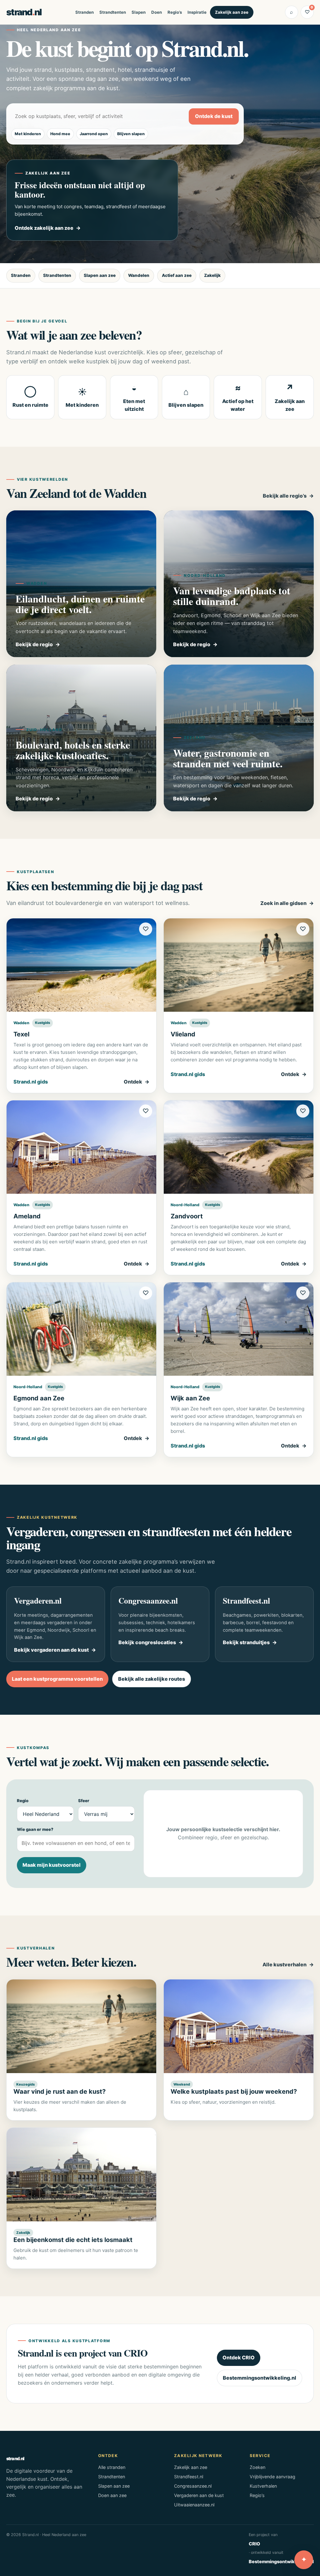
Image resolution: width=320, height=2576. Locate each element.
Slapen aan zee (100, 275)
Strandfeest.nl (189, 2477)
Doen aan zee (112, 2495)
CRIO (254, 2544)
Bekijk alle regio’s (285, 496)
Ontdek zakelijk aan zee (44, 228)
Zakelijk (212, 275)
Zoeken (257, 2467)
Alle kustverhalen (285, 1964)
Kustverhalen (263, 2486)
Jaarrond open (94, 134)
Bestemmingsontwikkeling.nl (260, 2378)
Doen (157, 12)
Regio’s (175, 12)
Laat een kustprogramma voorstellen (57, 1679)
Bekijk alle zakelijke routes (152, 1679)
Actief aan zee (177, 275)
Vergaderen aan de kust (199, 2495)
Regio (23, 1801)
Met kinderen (28, 134)
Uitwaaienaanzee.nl (194, 2505)
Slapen (139, 12)
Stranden (85, 12)
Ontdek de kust (214, 116)
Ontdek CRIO (239, 2357)
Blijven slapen (131, 134)
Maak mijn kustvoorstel (52, 1865)
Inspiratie (197, 12)
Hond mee (60, 134)
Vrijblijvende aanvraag (272, 2477)
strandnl (24, 12)
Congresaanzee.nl (193, 2486)
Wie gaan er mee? (35, 1829)
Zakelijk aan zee (232, 12)
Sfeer (84, 1801)
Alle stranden (112, 2467)
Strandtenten (113, 12)
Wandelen (139, 275)
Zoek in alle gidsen (283, 903)
